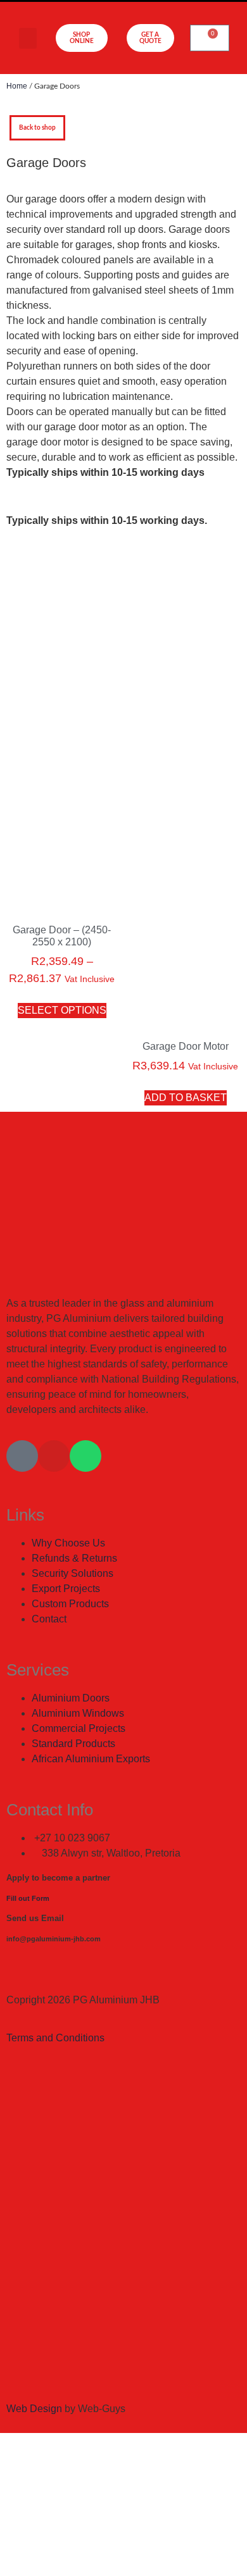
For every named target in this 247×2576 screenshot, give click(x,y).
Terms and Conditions (55, 2038)
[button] (28, 38)
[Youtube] (54, 1456)
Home (17, 86)
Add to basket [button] (186, 1098)
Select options (62, 1010)
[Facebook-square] (22, 1456)
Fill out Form (28, 1898)
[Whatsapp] (85, 1456)
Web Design (34, 2409)
